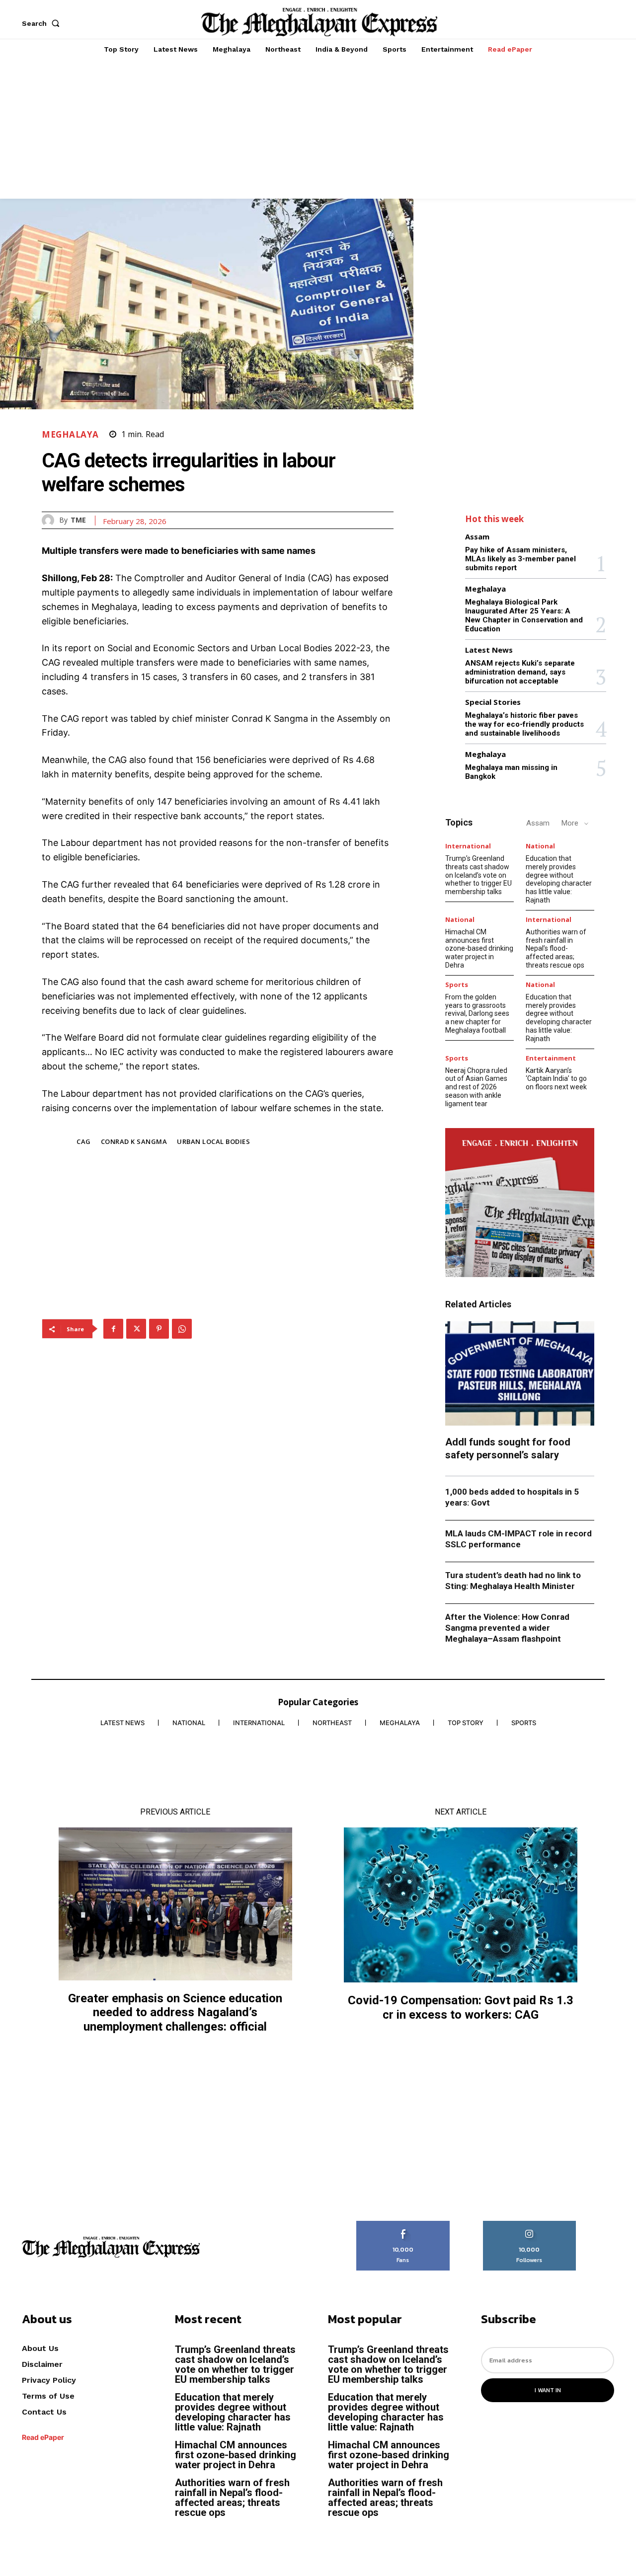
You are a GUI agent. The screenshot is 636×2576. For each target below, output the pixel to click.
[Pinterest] (159, 1329)
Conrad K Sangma (134, 1141)
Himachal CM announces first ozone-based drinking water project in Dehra (479, 948)
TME (78, 520)
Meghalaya (70, 434)
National (540, 846)
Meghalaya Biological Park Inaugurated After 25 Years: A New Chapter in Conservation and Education (524, 615)
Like (403, 2224)
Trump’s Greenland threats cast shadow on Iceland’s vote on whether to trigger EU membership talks (478, 875)
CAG (84, 1141)
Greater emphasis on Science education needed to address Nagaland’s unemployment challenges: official (175, 2013)
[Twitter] (136, 1329)
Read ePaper (43, 2437)
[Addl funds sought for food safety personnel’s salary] (520, 1373)
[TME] (50, 520)
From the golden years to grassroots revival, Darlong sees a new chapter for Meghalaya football (477, 1014)
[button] (43, 23)
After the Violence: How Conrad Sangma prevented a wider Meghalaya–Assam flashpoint (507, 1628)
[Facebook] (113, 1329)
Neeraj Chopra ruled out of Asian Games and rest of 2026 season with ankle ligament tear (476, 1087)
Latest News (489, 650)
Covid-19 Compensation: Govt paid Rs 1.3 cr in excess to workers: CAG (461, 2008)
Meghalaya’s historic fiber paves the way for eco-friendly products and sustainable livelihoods (524, 724)
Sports (457, 985)
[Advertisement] (318, 129)
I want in (548, 2390)
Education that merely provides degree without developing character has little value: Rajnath (559, 879)
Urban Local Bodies (213, 1141)
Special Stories (493, 702)
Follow (529, 2224)
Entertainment (551, 1058)
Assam (477, 537)
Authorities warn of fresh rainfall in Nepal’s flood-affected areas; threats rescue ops (556, 948)
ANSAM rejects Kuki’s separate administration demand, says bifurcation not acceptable (520, 672)
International (468, 846)
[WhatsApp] (182, 1329)
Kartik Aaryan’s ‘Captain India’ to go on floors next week (556, 1079)
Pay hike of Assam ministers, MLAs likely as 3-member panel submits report (520, 559)
